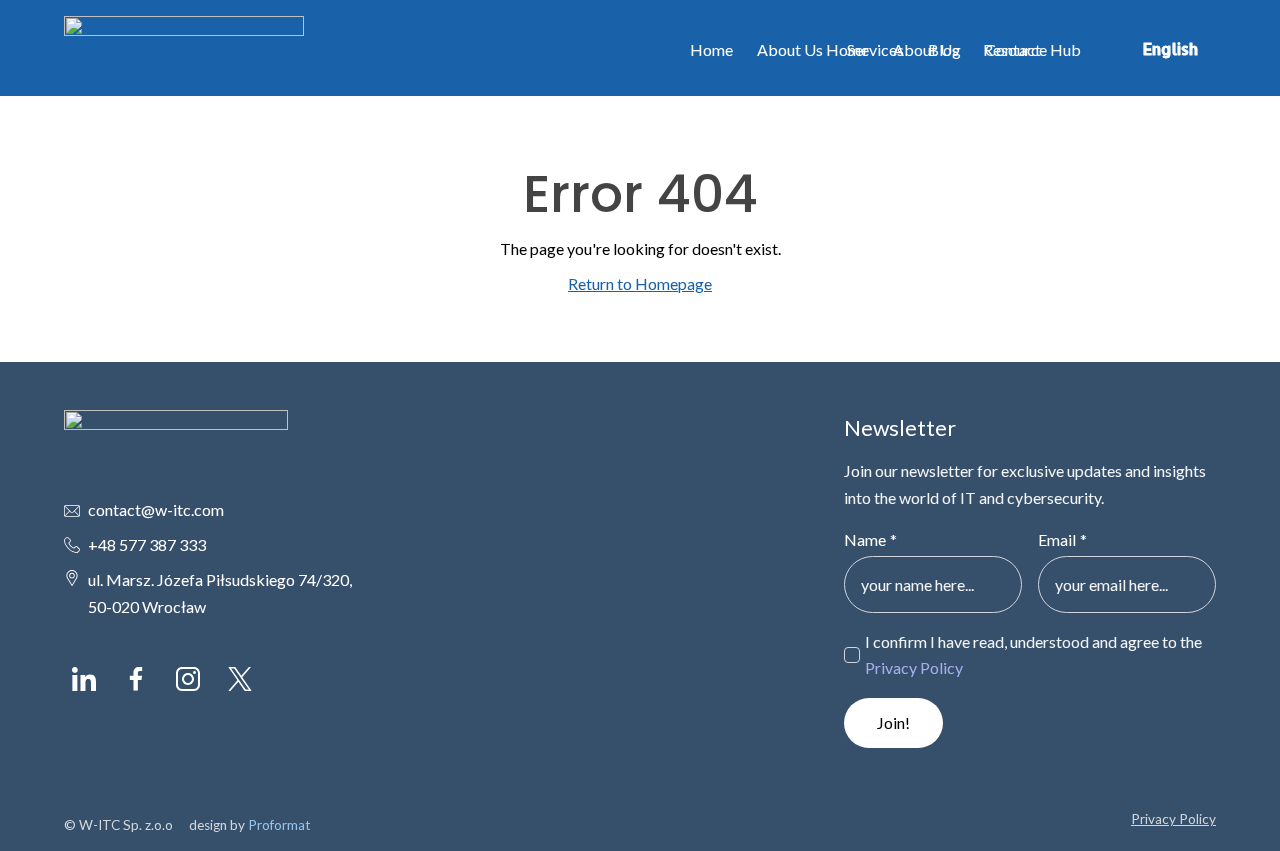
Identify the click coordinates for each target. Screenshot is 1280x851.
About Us (790, 49)
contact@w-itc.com (156, 509)
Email (1062, 540)
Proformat (279, 825)
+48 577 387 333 (147, 544)
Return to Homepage (640, 283)
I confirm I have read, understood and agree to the (1033, 655)
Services (875, 49)
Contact (1013, 49)
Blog (944, 49)
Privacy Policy (914, 667)
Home (711, 49)
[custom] (84, 679)
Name (870, 540)
